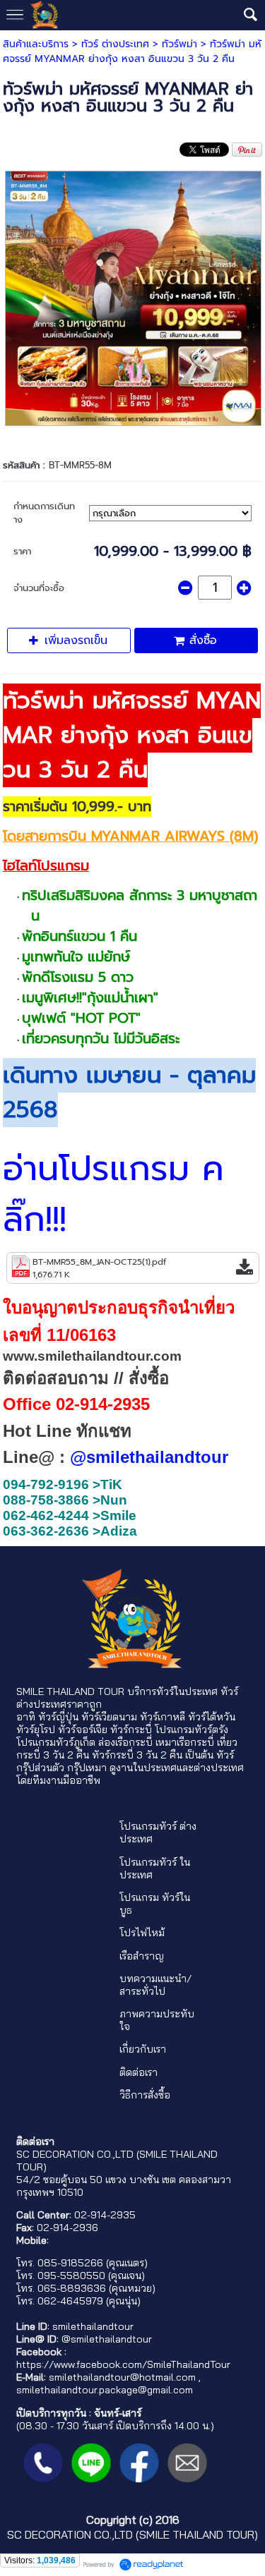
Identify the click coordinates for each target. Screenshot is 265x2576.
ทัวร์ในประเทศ (187, 1691)
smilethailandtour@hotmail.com (122, 2377)
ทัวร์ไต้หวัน (212, 1717)
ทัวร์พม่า (179, 44)
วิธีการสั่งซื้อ (145, 2095)
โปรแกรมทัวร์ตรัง (192, 1730)
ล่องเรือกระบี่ (125, 1742)
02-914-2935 (105, 2215)
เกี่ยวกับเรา (143, 2049)
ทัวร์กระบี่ (131, 1730)
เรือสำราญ (142, 1956)
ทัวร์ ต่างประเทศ (115, 44)
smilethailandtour (93, 2326)
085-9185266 (70, 2263)
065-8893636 (72, 2288)
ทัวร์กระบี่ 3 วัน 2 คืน (137, 1755)
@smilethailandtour (107, 2339)
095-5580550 (71, 2276)
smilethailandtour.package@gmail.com (105, 2390)
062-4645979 (70, 2301)
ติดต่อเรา (139, 2072)
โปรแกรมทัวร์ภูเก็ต (56, 1742)
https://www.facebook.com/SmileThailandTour (123, 2364)
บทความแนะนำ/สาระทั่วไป (155, 1985)
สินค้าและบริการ (36, 44)
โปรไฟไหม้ (142, 1933)
